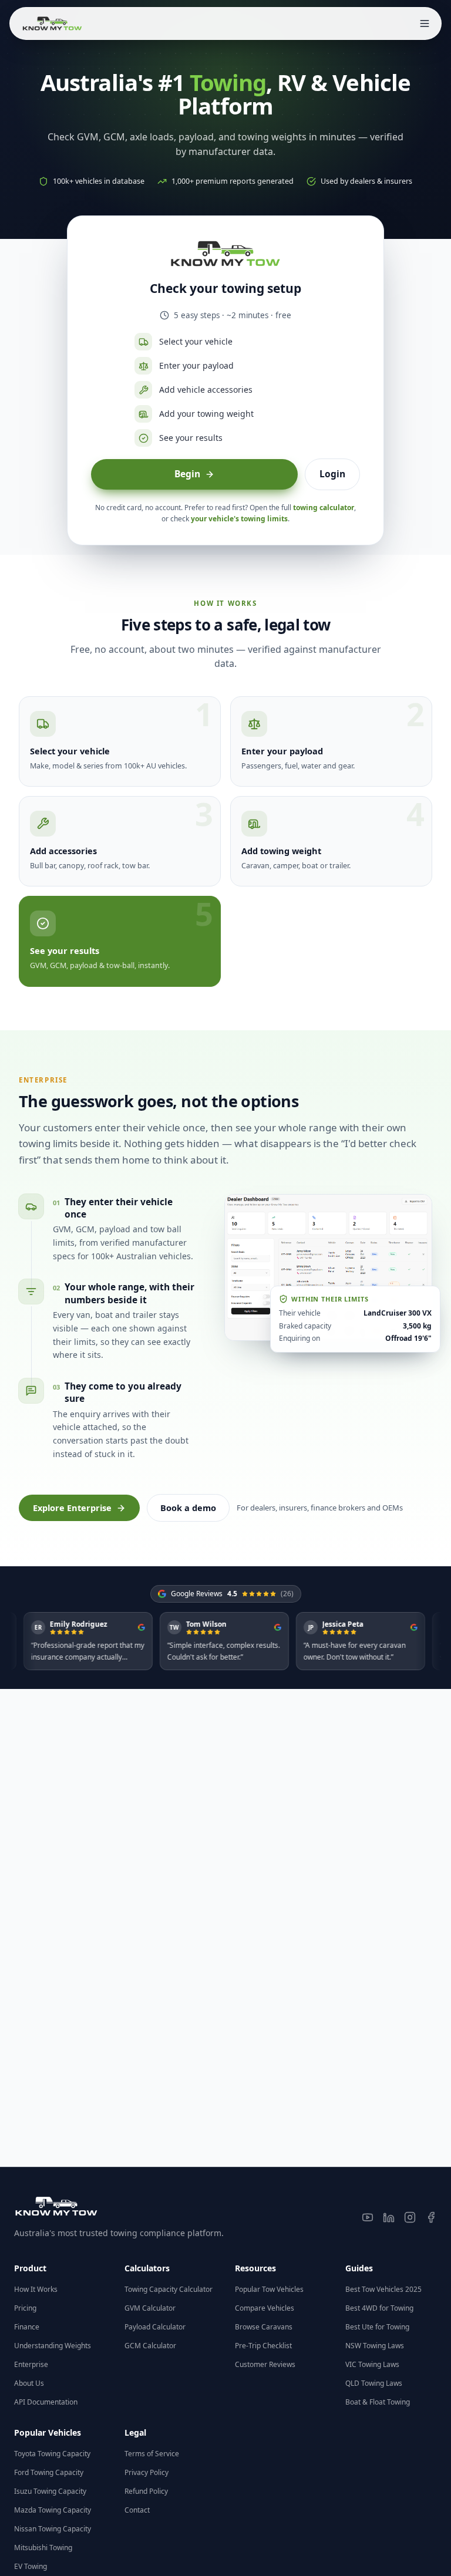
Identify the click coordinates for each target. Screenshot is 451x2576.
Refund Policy (146, 2491)
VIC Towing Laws (372, 2364)
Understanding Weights (53, 2346)
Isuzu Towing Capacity (50, 2491)
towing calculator (324, 508)
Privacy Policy (147, 2472)
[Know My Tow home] (52, 23)
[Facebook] (431, 2217)
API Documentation (46, 2402)
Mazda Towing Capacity (53, 2510)
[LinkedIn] (389, 2217)
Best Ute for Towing (377, 2327)
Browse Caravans (264, 2327)
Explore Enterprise (72, 1508)
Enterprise (31, 2364)
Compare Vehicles (265, 2308)
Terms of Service (152, 2454)
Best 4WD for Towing (379, 2308)
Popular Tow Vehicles (269, 2289)
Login (332, 474)
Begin (187, 474)
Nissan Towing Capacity (53, 2529)
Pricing (25, 2308)
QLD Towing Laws (374, 2383)
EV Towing (31, 2566)
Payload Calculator (155, 2327)
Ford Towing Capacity (49, 2472)
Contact (137, 2510)
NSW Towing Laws (375, 2346)
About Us (29, 2383)
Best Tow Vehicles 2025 (383, 2289)
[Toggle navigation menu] (425, 23)
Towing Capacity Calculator (169, 2289)
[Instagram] (410, 2217)
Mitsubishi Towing (43, 2548)
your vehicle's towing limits (239, 519)
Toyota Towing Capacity (52, 2454)
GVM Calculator (150, 2308)
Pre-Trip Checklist (263, 2346)
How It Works (36, 2289)
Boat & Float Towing (378, 2402)
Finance (27, 2327)
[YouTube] (368, 2217)
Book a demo (188, 1508)
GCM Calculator (150, 2346)
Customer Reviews (265, 2364)
